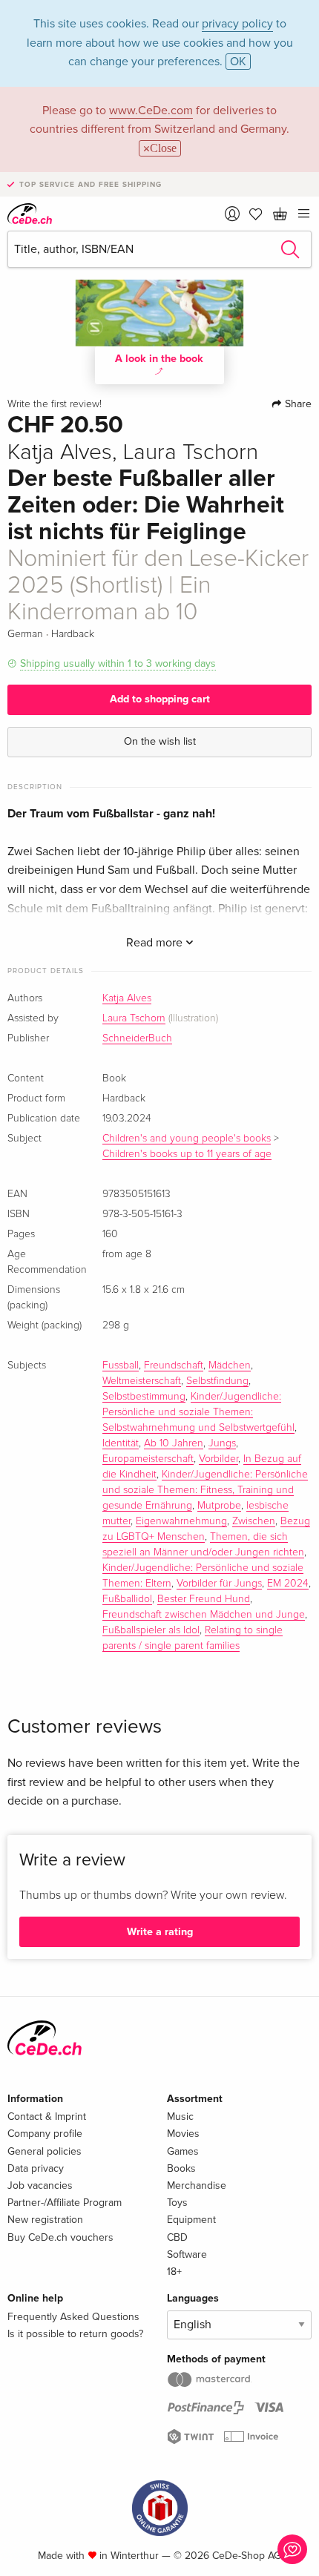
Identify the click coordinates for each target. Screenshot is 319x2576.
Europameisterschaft (148, 1459)
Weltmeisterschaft (142, 1381)
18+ (174, 2272)
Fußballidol (127, 1599)
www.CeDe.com (151, 111)
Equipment (191, 2220)
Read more (156, 943)
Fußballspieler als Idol (151, 1630)
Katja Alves (127, 998)
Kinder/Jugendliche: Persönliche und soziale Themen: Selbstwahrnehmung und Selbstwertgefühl (198, 1412)
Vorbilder (218, 1459)
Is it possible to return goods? (75, 2334)
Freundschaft (174, 1366)
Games (183, 2151)
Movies (183, 2134)
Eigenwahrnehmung (181, 1521)
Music (180, 2117)
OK (238, 62)
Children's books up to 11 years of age (187, 1154)
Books (181, 2168)
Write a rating (160, 1932)
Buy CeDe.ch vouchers (60, 2237)
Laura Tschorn (134, 1018)
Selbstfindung (217, 1381)
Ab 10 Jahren (174, 1443)
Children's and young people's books (187, 1139)
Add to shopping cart (160, 699)
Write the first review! (55, 404)
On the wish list (160, 741)
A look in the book (159, 359)
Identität (121, 1443)
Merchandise (197, 2185)
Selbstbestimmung (144, 1397)
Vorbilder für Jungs (219, 1584)
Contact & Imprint (47, 2117)
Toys (177, 2203)
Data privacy (36, 2168)
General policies (45, 2151)
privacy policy (237, 24)
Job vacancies (40, 2185)
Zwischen (254, 1521)
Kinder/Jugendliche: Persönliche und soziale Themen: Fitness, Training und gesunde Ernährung (205, 1490)
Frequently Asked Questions (73, 2317)
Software (187, 2254)
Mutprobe (219, 1506)
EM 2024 (288, 1584)
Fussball (121, 1366)
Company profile (45, 2134)
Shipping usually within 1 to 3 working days (118, 663)
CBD (177, 2237)
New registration (45, 2220)
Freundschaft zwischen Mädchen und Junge (204, 1615)
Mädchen (230, 1366)
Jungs (222, 1443)
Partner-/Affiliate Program (65, 2203)
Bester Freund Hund (204, 1599)
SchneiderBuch (137, 1038)
